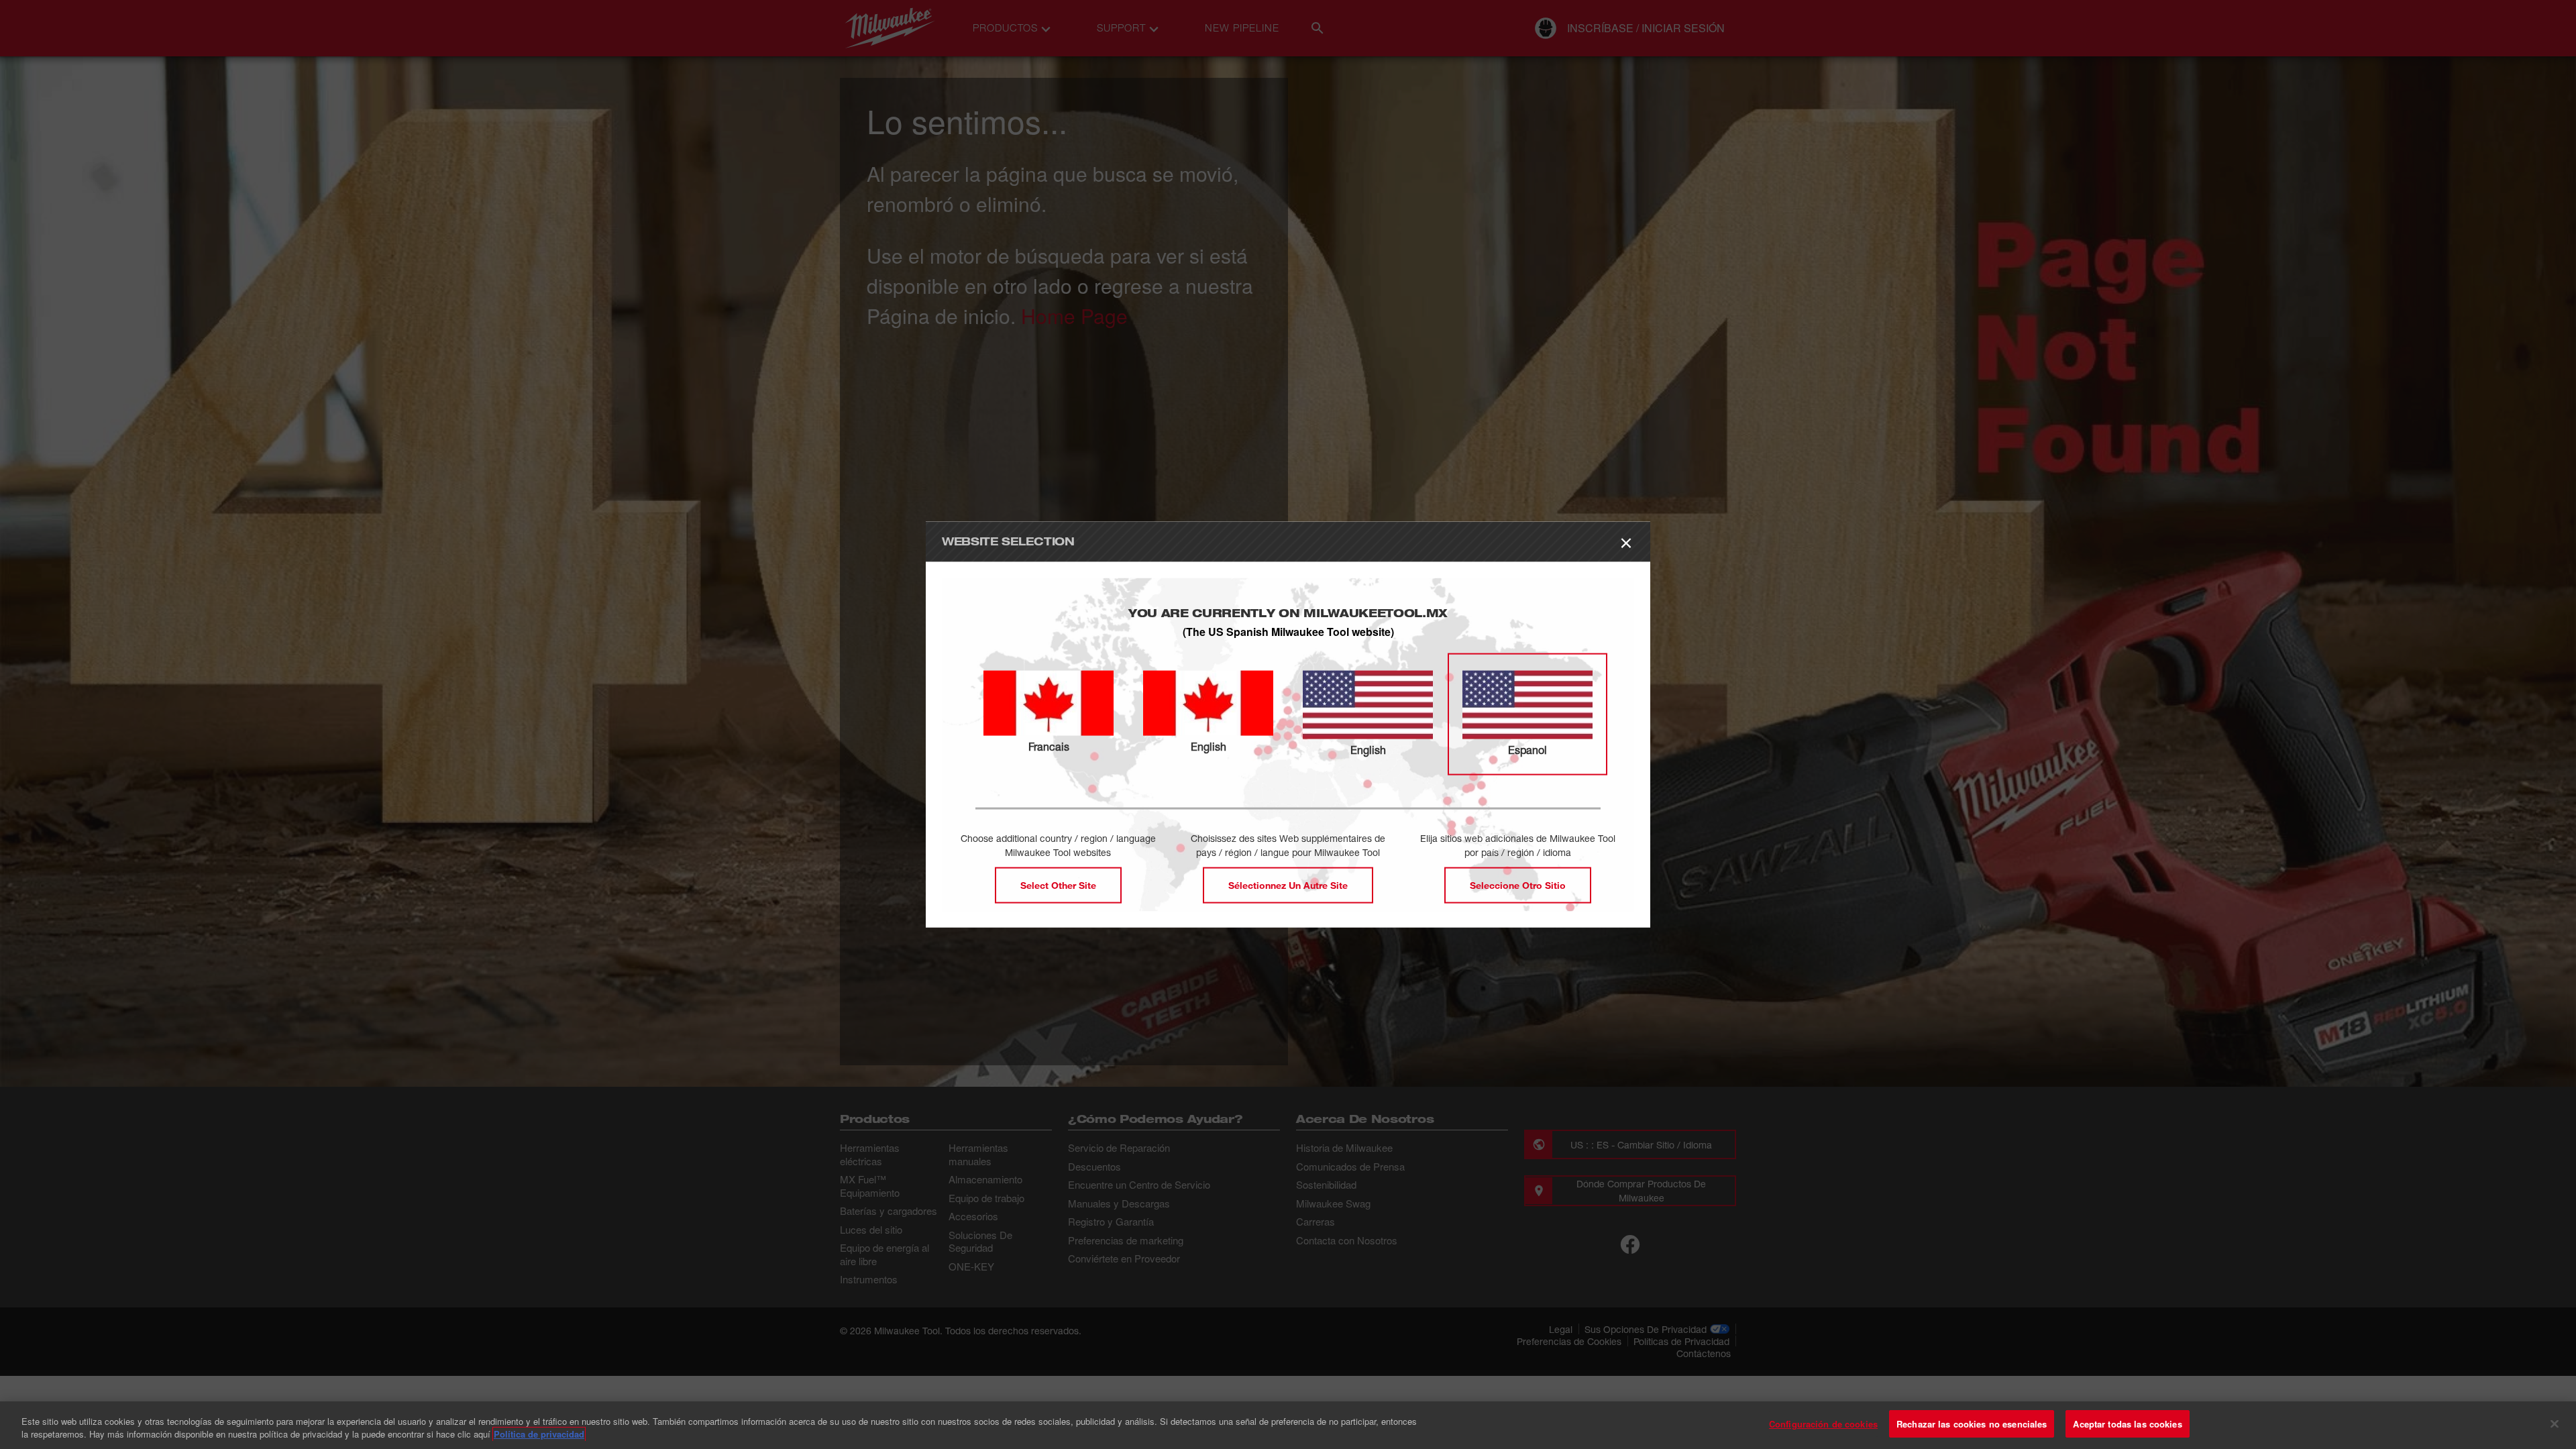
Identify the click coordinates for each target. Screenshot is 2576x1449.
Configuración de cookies (1823, 1424)
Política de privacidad (539, 1435)
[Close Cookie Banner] (2555, 1424)
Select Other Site (1058, 884)
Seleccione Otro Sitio (1518, 884)
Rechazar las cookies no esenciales (1972, 1424)
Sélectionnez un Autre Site (1288, 884)
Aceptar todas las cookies (2127, 1424)
